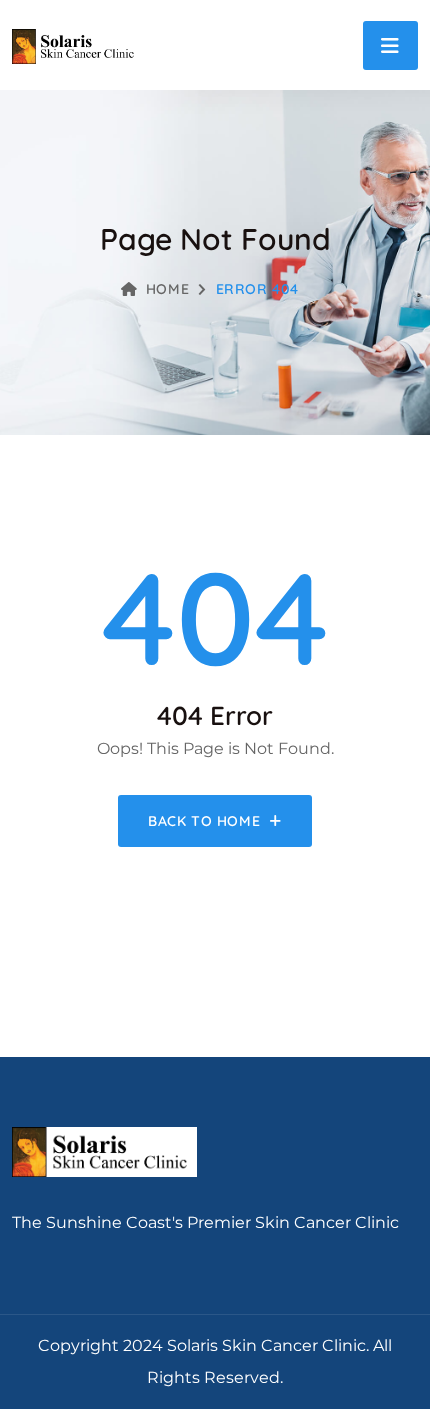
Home (167, 289)
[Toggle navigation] (390, 45)
